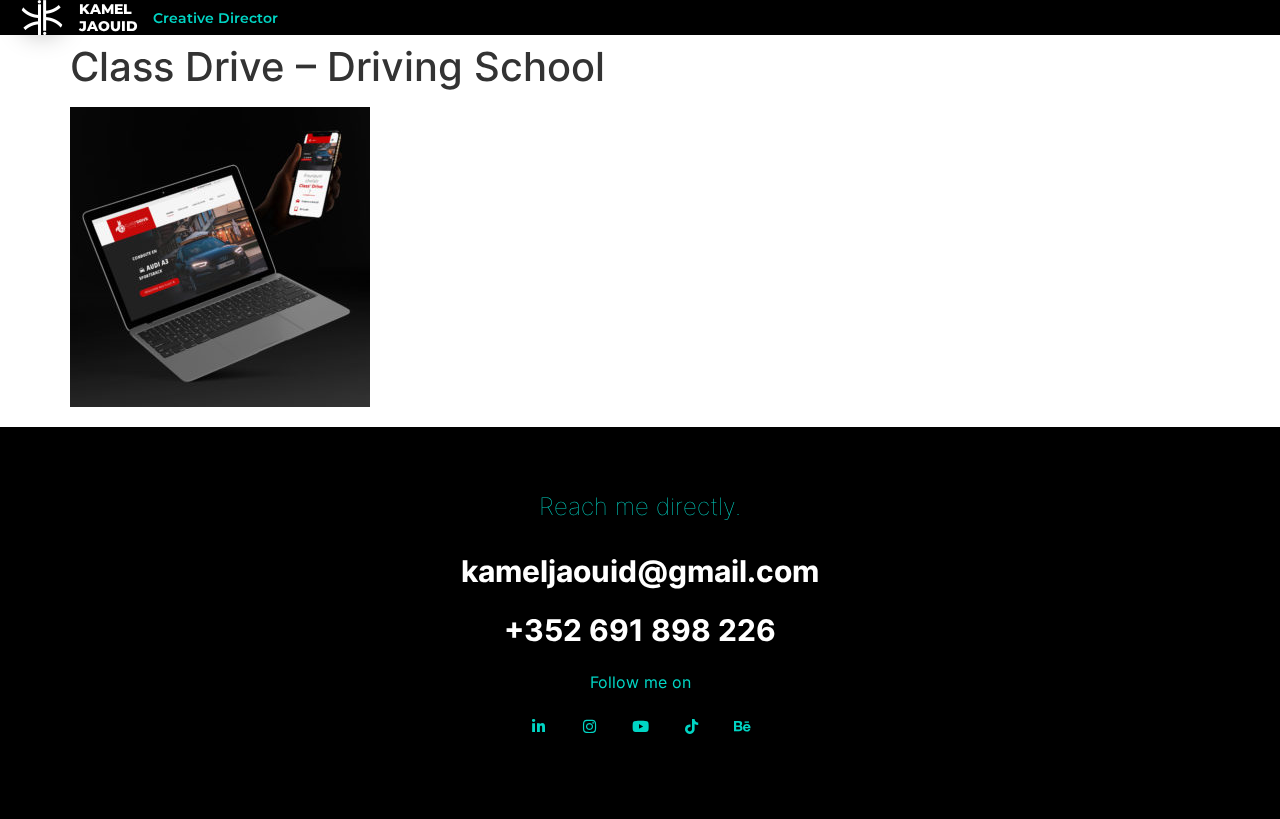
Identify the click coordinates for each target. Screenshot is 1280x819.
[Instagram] (589, 726)
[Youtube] (640, 726)
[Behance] (742, 726)
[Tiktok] (691, 726)
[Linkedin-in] (538, 726)
